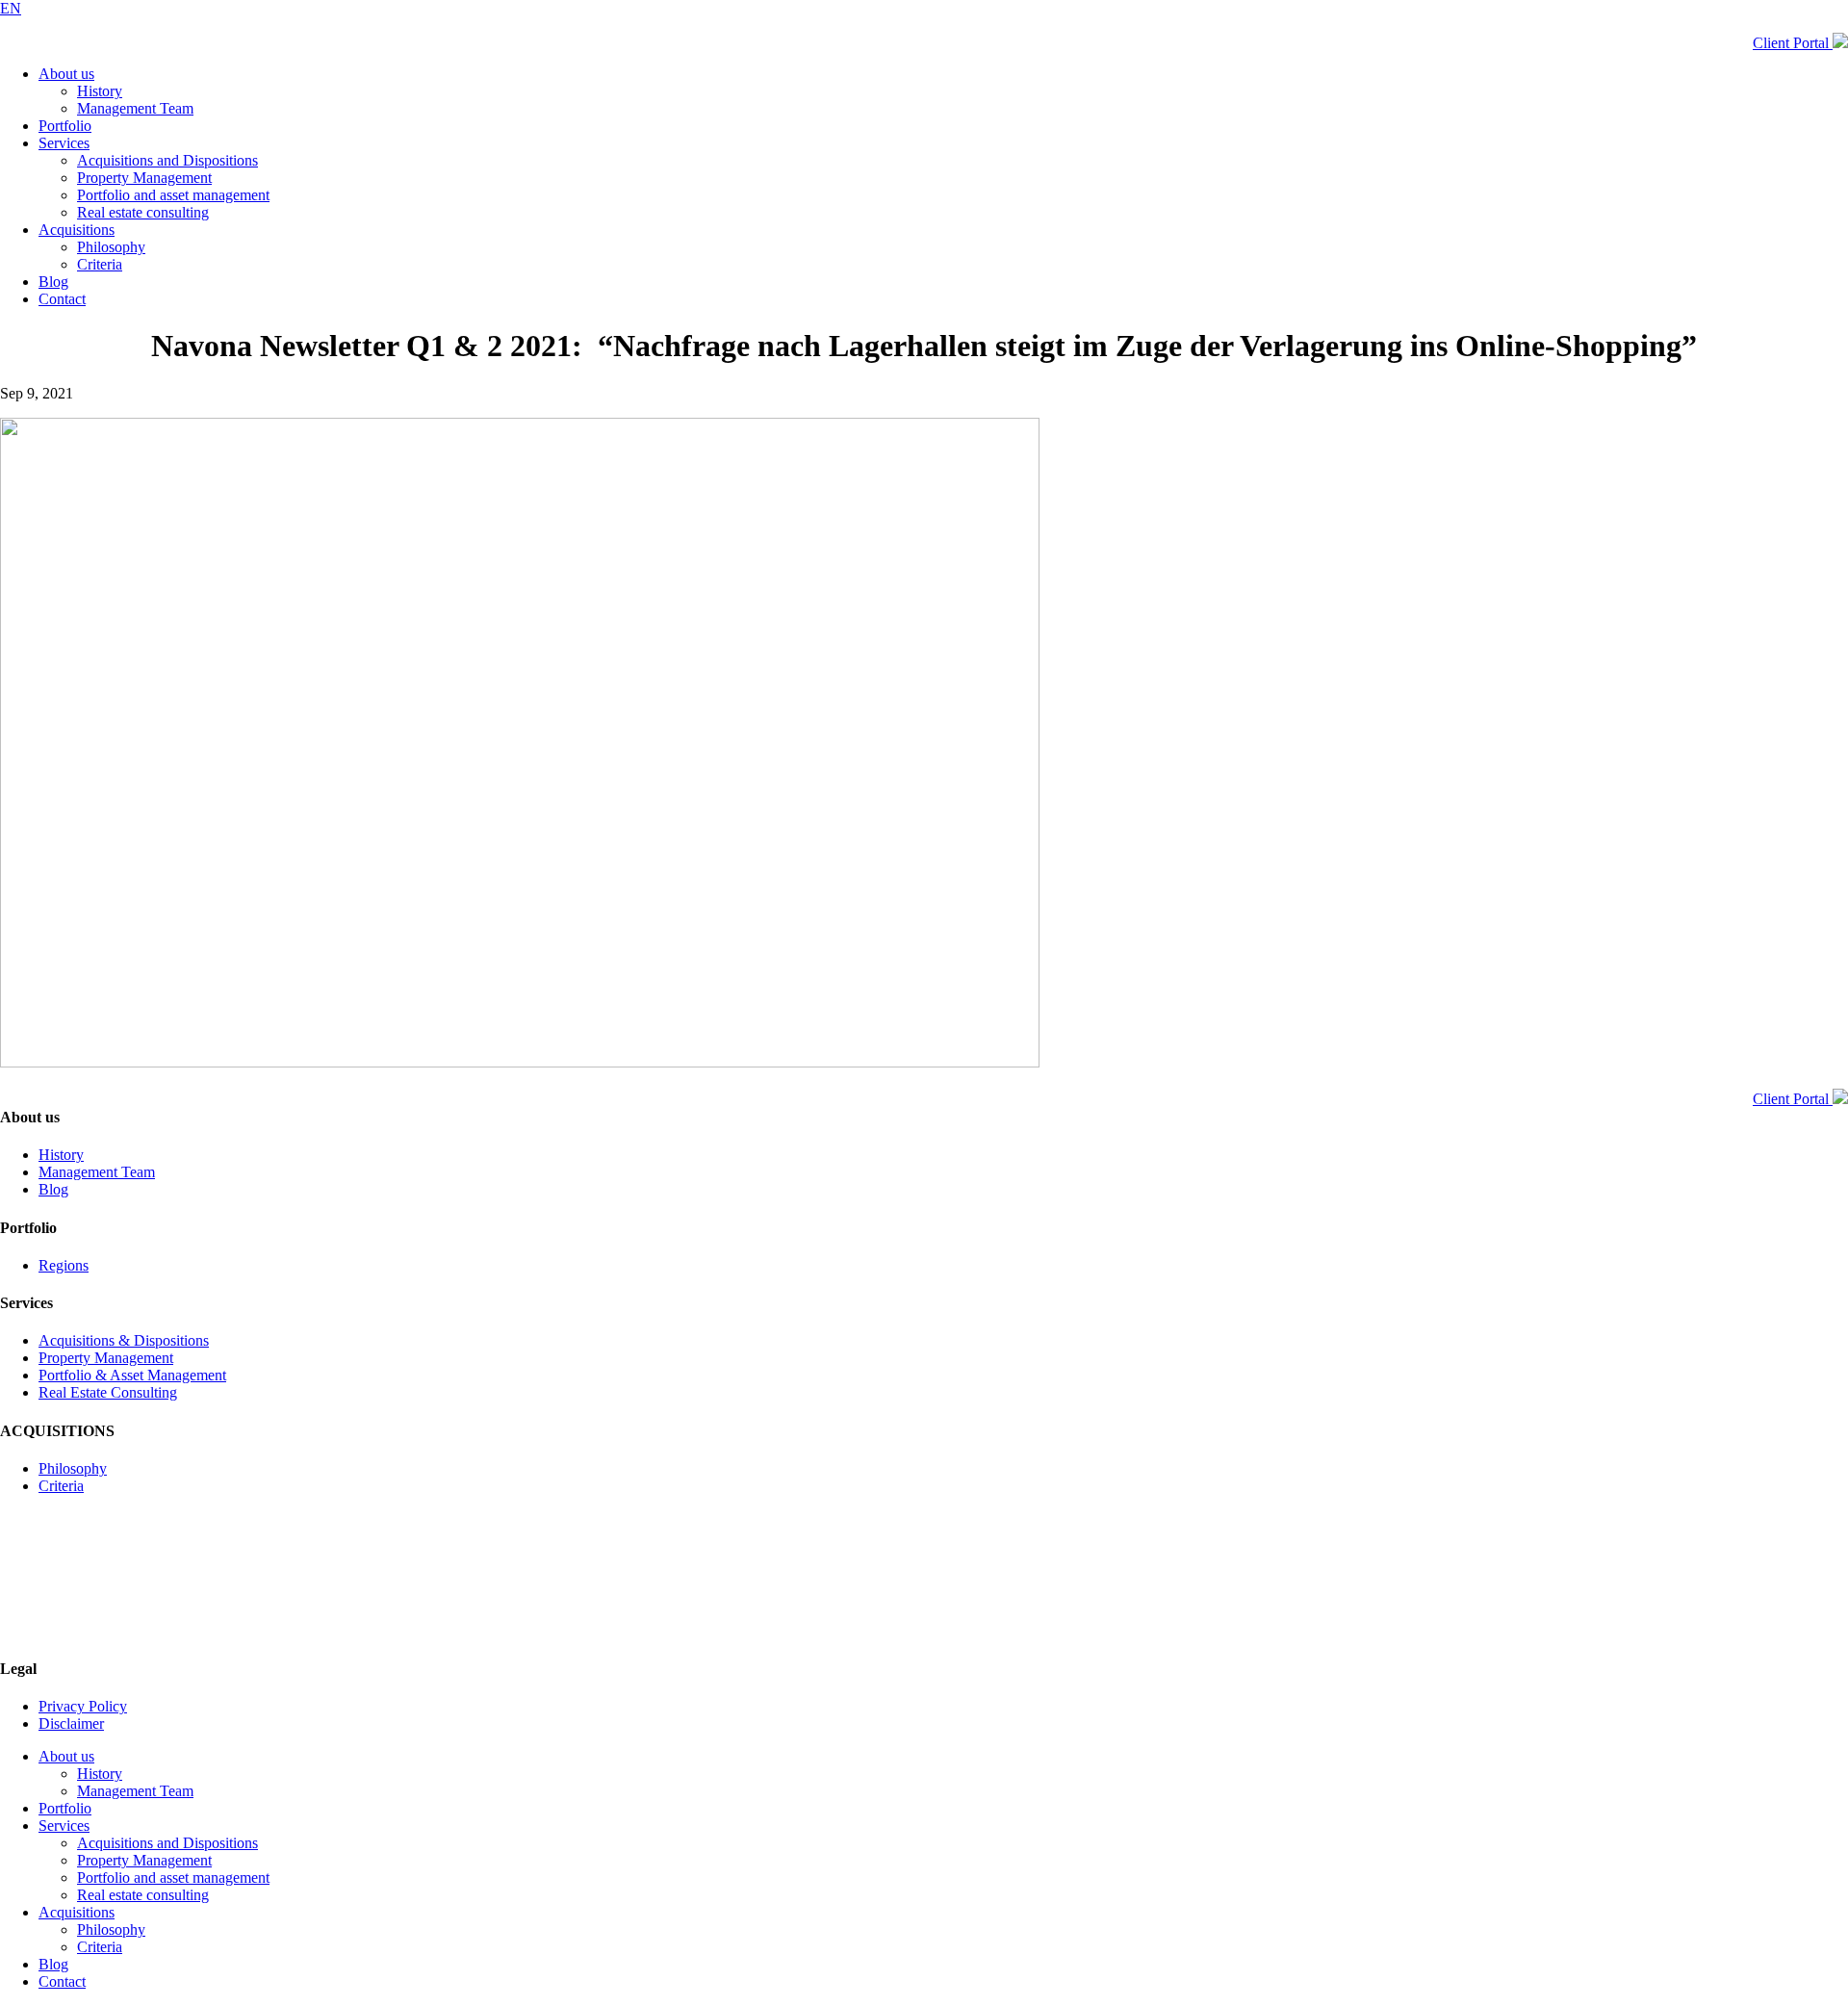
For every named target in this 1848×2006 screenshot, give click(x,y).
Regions (64, 1265)
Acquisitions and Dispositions (167, 160)
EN (11, 8)
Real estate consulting (143, 212)
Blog (53, 282)
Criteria (100, 264)
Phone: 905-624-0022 (66, 1631)
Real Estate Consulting (108, 1392)
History (100, 91)
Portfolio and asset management (173, 195)
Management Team (135, 108)
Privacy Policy (83, 1706)
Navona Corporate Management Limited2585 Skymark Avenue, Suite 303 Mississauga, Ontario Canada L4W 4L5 (123, 1588)
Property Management (144, 178)
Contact (62, 299)
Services (64, 143)
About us (66, 74)
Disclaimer (71, 1723)
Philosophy (111, 247)
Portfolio (65, 126)
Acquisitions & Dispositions (124, 1340)
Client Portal (1793, 43)
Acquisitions (77, 230)
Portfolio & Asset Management (132, 1375)
